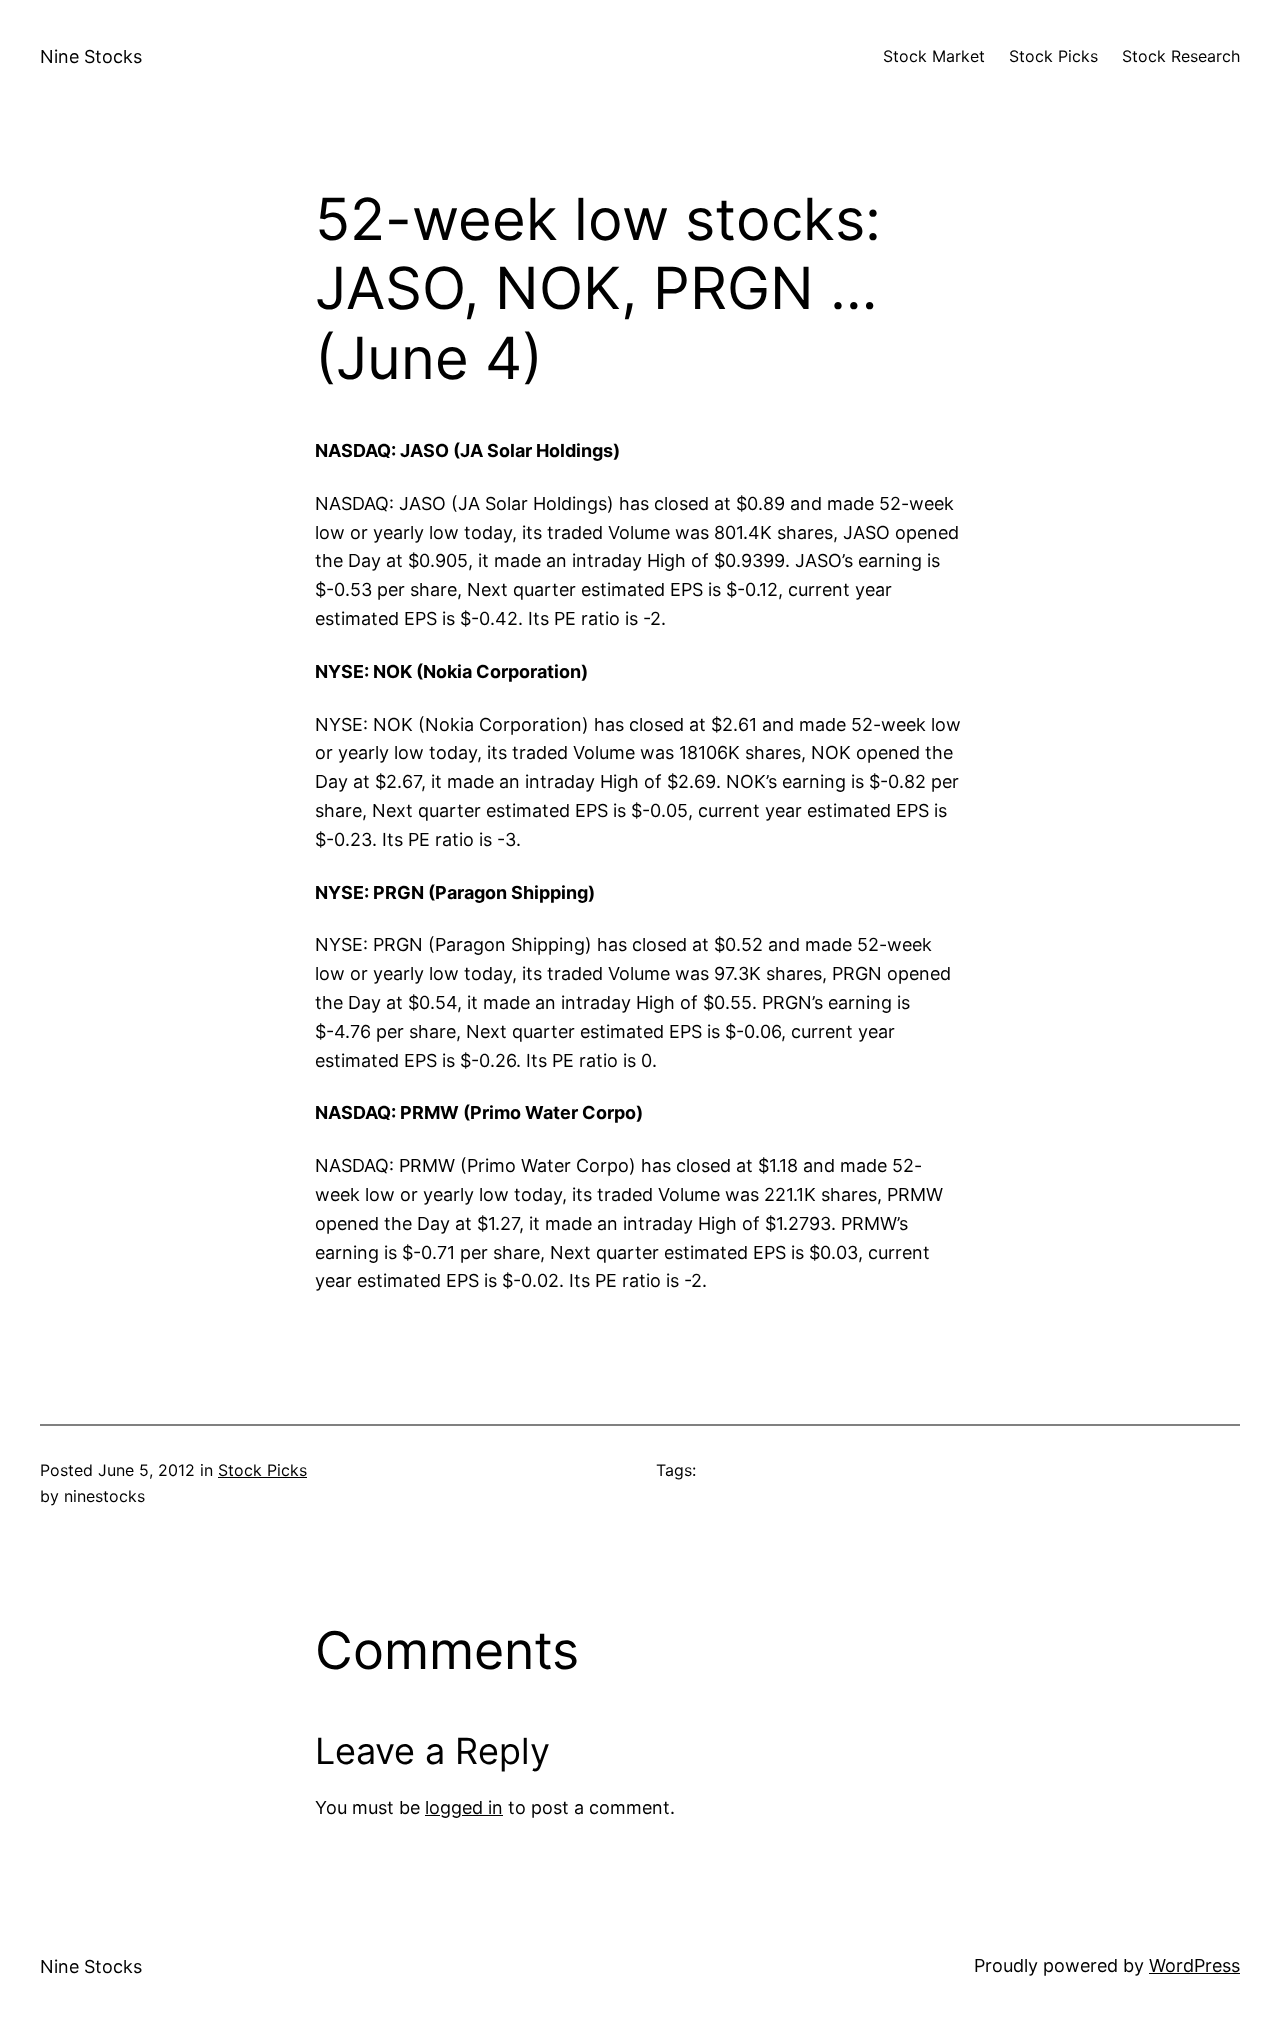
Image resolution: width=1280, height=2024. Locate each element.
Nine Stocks (91, 56)
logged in (464, 1807)
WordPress (1194, 1965)
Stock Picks (262, 1470)
